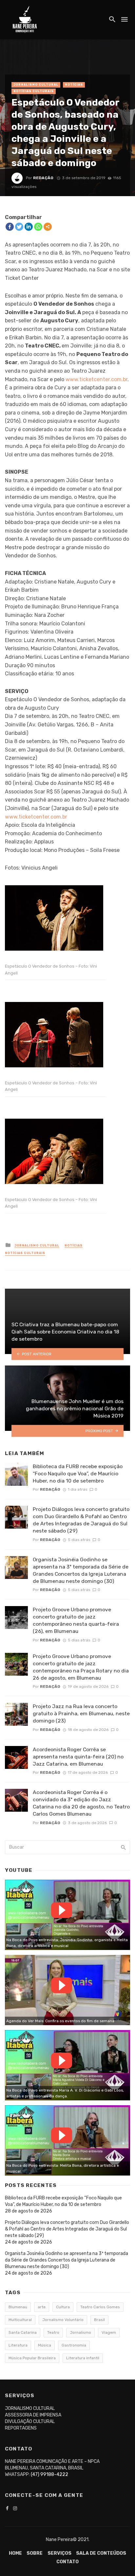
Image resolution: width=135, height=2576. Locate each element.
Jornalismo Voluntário (63, 2320)
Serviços (59, 2553)
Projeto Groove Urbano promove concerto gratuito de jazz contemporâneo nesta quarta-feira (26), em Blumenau (76, 1620)
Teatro (53, 2332)
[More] (48, 227)
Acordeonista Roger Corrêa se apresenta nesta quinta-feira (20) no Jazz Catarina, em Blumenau (78, 1757)
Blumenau (18, 2307)
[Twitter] (19, 227)
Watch (62, 1910)
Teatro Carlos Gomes (100, 2307)
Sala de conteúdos (101, 2553)
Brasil (99, 2320)
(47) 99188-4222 (49, 2474)
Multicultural (20, 2320)
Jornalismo (80, 2332)
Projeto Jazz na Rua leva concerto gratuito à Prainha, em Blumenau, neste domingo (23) (81, 1713)
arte (42, 2307)
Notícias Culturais (34, 91)
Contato (67, 2562)
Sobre (35, 2553)
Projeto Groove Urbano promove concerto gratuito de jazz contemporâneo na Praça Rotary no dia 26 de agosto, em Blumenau (81, 1667)
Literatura (18, 2345)
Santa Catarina (23, 2332)
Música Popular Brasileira (32, 2358)
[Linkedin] (29, 227)
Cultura (63, 2307)
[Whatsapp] (38, 227)
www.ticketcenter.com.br (96, 379)
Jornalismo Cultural (36, 85)
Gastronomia (74, 2345)
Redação (43, 178)
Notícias (74, 85)
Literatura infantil (83, 2358)
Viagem (109, 2332)
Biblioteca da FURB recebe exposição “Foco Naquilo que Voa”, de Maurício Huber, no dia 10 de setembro (78, 1474)
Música (45, 2345)
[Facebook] (10, 227)
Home (15, 2553)
